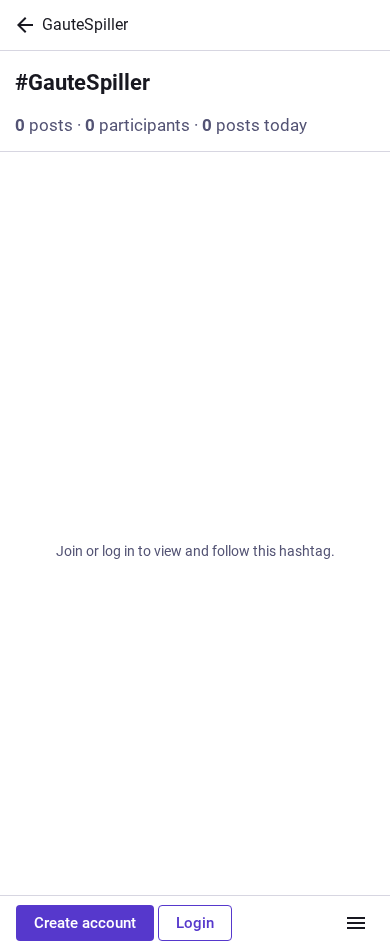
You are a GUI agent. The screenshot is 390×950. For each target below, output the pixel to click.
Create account (85, 923)
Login (195, 923)
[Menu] (356, 923)
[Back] (21, 25)
